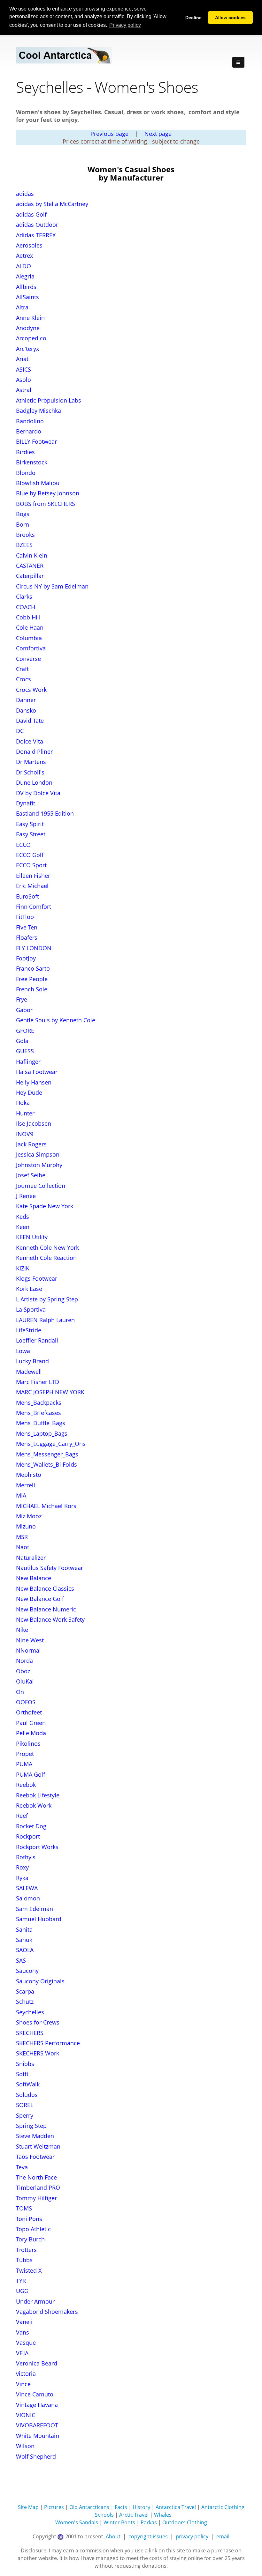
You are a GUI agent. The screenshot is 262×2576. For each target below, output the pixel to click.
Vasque (26, 2343)
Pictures (54, 2507)
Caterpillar (30, 576)
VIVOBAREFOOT (37, 2425)
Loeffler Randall (37, 1340)
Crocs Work (31, 690)
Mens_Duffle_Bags (41, 1423)
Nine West (30, 1640)
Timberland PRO (38, 2187)
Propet (25, 1754)
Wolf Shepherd (36, 2456)
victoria (26, 2373)
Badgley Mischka (39, 411)
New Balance (34, 1578)
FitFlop (25, 917)
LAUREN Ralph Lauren (45, 1320)
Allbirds (26, 287)
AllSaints (27, 297)
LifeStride (29, 1330)
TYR (21, 2281)
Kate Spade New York (45, 1206)
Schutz (25, 2002)
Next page (158, 134)
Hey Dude (29, 1092)
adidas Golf (31, 214)
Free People (32, 979)
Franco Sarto (33, 968)
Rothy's (26, 1857)
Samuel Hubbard (39, 1919)
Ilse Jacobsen (34, 1123)
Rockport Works (37, 1847)
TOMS (24, 2208)
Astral (24, 390)
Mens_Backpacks (39, 1403)
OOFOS (26, 1702)
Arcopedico (31, 338)
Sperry (25, 2115)
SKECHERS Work (38, 2053)
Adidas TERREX (36, 235)
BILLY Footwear (36, 441)
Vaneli (24, 2322)
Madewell (29, 1372)
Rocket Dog (31, 1826)
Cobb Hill (28, 617)
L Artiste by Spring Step (47, 1299)
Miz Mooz (29, 1516)
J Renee (26, 1196)
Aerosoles (29, 245)
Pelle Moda (31, 1733)
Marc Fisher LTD (38, 1382)
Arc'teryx (27, 349)
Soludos (27, 2095)
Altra (22, 307)
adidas (25, 194)
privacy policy (192, 2536)
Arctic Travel (134, 2515)
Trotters (26, 2250)
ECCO (23, 845)
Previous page (109, 134)
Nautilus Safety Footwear (50, 1568)
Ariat (22, 359)
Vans (23, 2332)
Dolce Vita (30, 741)
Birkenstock (32, 462)
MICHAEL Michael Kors (46, 1506)
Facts (121, 2507)
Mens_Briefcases (39, 1413)
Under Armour (35, 2301)
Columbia (29, 638)
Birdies (25, 452)
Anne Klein (30, 318)
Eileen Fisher (33, 876)
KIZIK (23, 1268)
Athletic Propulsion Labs (49, 400)
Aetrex (24, 255)
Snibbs (25, 2064)
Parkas (149, 2522)
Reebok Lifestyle (38, 1795)
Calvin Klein (32, 555)
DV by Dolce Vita (38, 793)
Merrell (26, 1485)
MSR (22, 1537)
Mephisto (29, 1475)
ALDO (23, 266)
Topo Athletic (33, 2229)
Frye (22, 999)
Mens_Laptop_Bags (42, 1433)
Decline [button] (193, 18)
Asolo (23, 380)
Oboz (23, 1671)
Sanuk (24, 1940)
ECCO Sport (31, 865)
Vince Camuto (35, 2394)
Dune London (34, 782)
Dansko (26, 710)
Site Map (28, 2507)
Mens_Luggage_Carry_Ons (51, 1444)
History (141, 2507)
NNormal (28, 1650)
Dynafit (26, 803)
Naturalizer (31, 1558)
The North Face (36, 2177)
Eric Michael (32, 886)
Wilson (25, 2446)
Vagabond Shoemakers (47, 2312)
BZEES (24, 545)
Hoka (23, 1103)
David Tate (30, 721)
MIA (21, 1495)
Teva (22, 2167)
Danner (26, 700)
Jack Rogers (31, 1144)
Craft (22, 669)
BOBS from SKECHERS (46, 504)
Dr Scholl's (30, 772)
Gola (22, 1041)
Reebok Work (34, 1805)
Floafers (27, 937)
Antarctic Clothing (223, 2507)
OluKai (25, 1681)
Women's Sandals (77, 2522)
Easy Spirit (30, 824)
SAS (21, 1960)
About (113, 2536)
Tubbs (24, 2260)
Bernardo (29, 431)
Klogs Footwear (37, 1278)
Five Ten (27, 927)
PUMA (24, 1764)
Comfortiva (31, 648)
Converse (28, 659)
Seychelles (30, 2012)
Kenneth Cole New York (47, 1247)
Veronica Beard (37, 2363)
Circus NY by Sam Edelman (52, 586)
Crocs (23, 679)
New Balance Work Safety (50, 1619)
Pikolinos (28, 1743)
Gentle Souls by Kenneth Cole (56, 1020)
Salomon (28, 1898)
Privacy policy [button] (125, 25)
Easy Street (31, 834)
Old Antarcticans (89, 2507)
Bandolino (30, 421)
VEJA (22, 2353)
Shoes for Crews (38, 2022)
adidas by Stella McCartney (52, 204)
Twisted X (29, 2270)
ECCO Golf (30, 855)
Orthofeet (29, 1712)
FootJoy (26, 958)
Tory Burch (30, 2239)
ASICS (23, 369)
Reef (22, 1816)
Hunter (25, 1113)
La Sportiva (31, 1309)
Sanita (24, 1929)
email (223, 2536)
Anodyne (28, 328)
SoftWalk (28, 2084)
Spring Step (31, 2126)
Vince (23, 2384)
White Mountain (38, 2436)
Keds (23, 1217)
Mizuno (26, 1526)
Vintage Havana (37, 2405)
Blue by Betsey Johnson (48, 493)
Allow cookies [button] (230, 18)
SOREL (25, 2105)
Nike (22, 1630)
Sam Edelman (35, 1909)
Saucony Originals (40, 1981)
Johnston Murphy (39, 1165)
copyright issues (148, 2536)
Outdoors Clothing (185, 2522)
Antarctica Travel (176, 2507)
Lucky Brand (32, 1361)
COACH (26, 607)
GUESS (25, 1051)
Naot (23, 1547)
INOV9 (25, 1134)
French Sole (32, 989)
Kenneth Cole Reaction (46, 1258)
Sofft (22, 2074)
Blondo (26, 473)
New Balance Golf (40, 1599)
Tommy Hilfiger (36, 2198)
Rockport (28, 1836)
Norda (24, 1661)
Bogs (23, 514)
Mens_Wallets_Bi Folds (46, 1464)
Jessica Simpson (38, 1154)
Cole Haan (30, 627)
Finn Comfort (34, 907)
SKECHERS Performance (48, 2043)
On (20, 1692)
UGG (22, 2291)
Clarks (24, 596)
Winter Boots (119, 2522)
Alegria (25, 276)
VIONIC (26, 2415)
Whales (163, 2515)
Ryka (22, 1878)
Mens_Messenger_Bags (47, 1454)
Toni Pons (29, 2219)
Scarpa (25, 1991)
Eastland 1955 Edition (45, 813)
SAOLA (25, 1950)
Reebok (26, 1785)
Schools (104, 2515)
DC (20, 731)
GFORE (25, 1031)
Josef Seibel (31, 1175)
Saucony (27, 1971)
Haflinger (28, 1062)
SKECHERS (30, 2033)
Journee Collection (41, 1186)
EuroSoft (27, 896)
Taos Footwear (35, 2157)
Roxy (22, 1867)
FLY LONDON (34, 948)
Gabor (24, 1010)
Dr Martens (31, 762)
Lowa (23, 1351)
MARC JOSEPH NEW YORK (50, 1392)
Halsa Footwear (37, 1072)
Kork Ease (29, 1289)
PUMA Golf (31, 1774)
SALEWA (27, 1888)
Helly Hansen (34, 1082)
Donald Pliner (34, 751)
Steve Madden (35, 2136)
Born (23, 524)
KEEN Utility (32, 1237)
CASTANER (30, 566)
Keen (23, 1227)
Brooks (25, 535)
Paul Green (31, 1723)
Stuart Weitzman (38, 2146)
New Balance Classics (45, 1588)
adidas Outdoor (37, 225)
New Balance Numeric (46, 1609)
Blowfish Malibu (38, 483)
